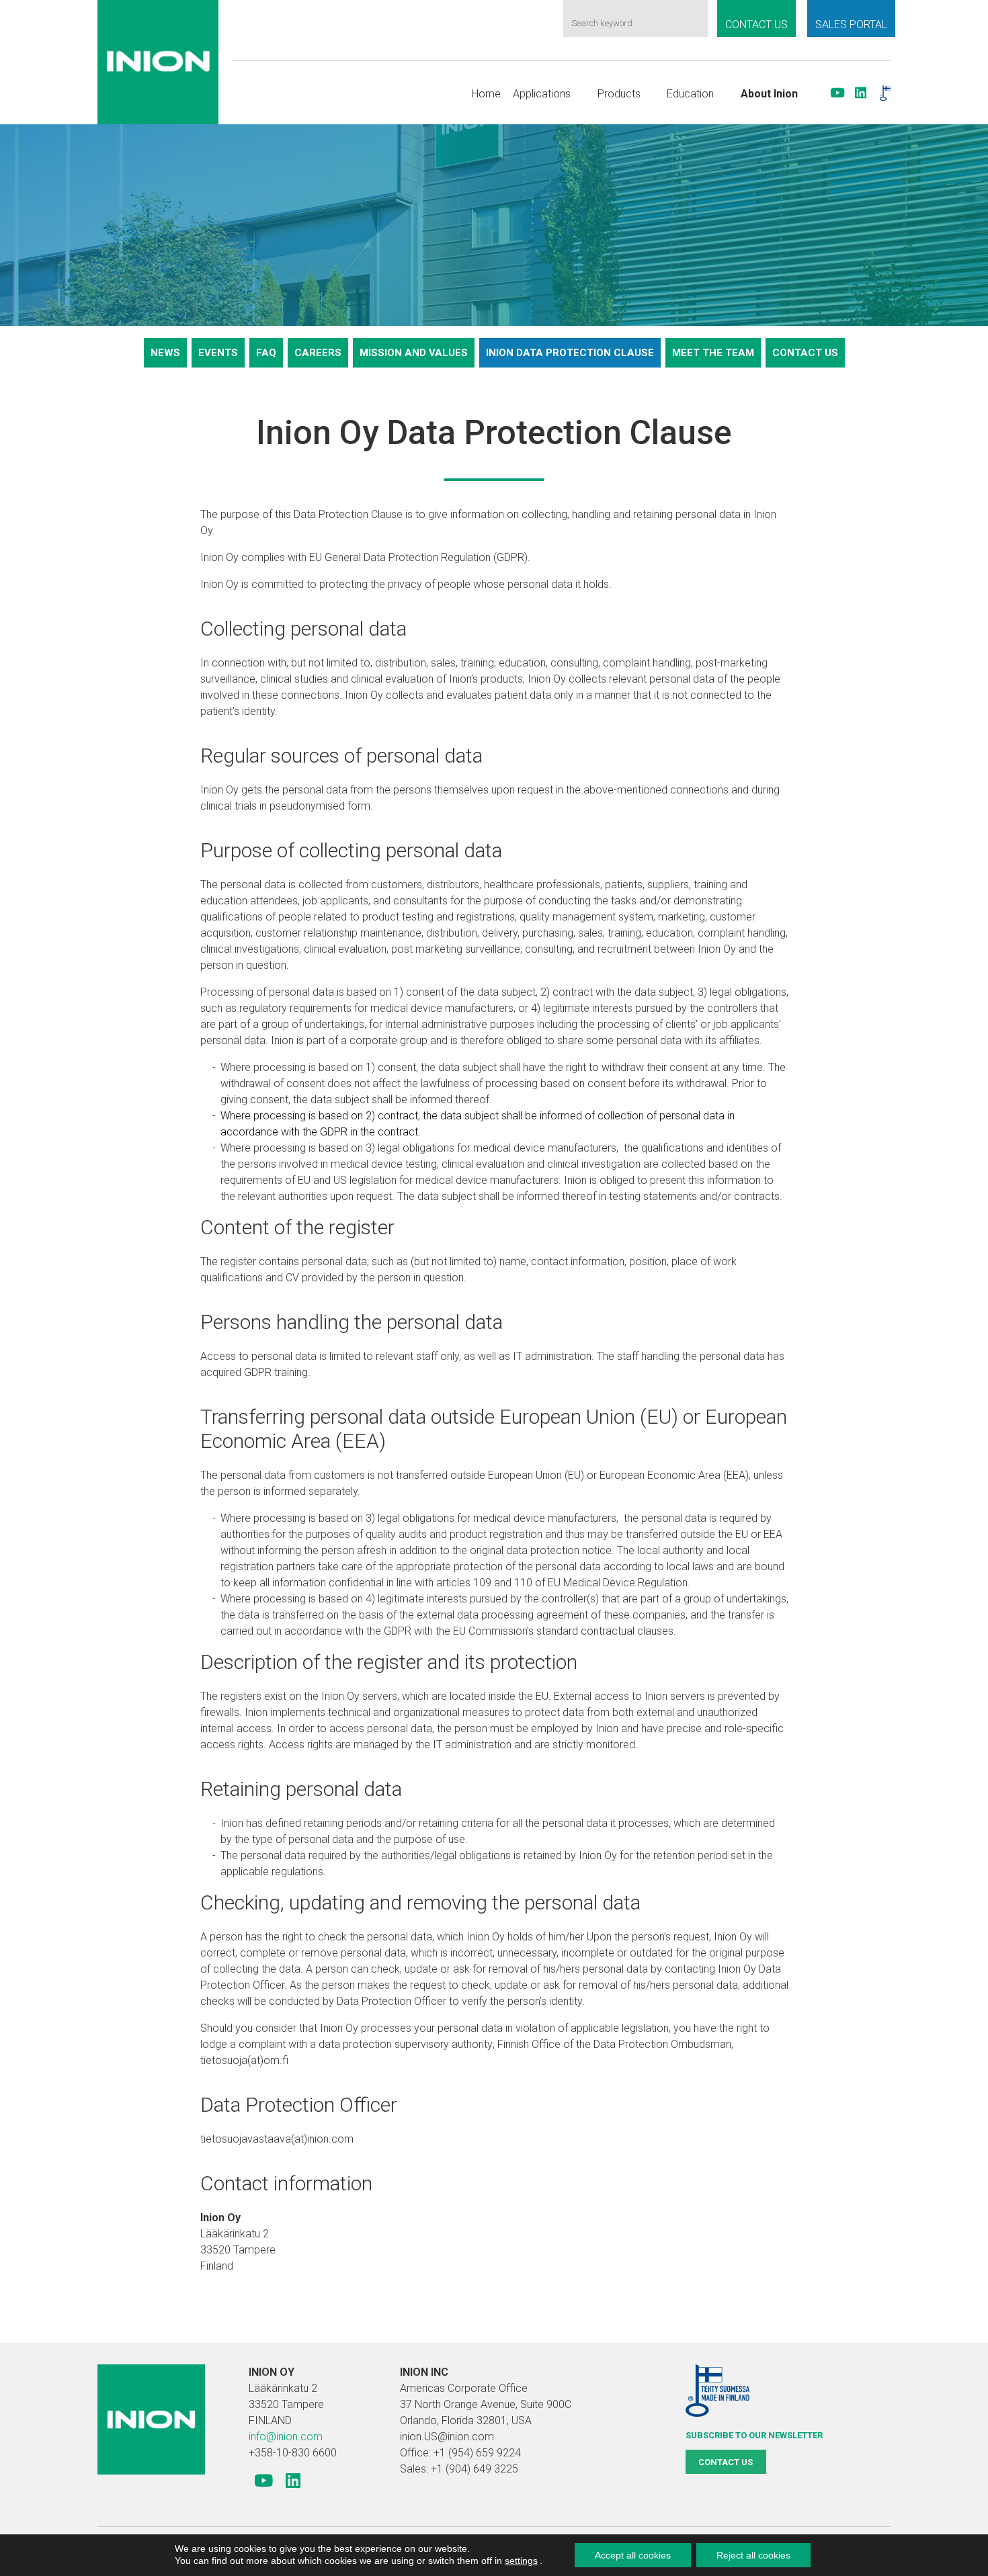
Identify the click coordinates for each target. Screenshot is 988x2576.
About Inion (769, 94)
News (165, 353)
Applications (542, 94)
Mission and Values (414, 353)
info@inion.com (286, 2437)
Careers (318, 353)
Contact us (756, 25)
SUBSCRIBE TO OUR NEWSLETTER (754, 2435)
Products (619, 94)
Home (486, 94)
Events (218, 353)
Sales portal (851, 25)
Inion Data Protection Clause (570, 353)
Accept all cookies (633, 2555)
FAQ (266, 353)
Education (690, 94)
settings (521, 2561)
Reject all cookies (753, 2555)
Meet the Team (713, 353)
